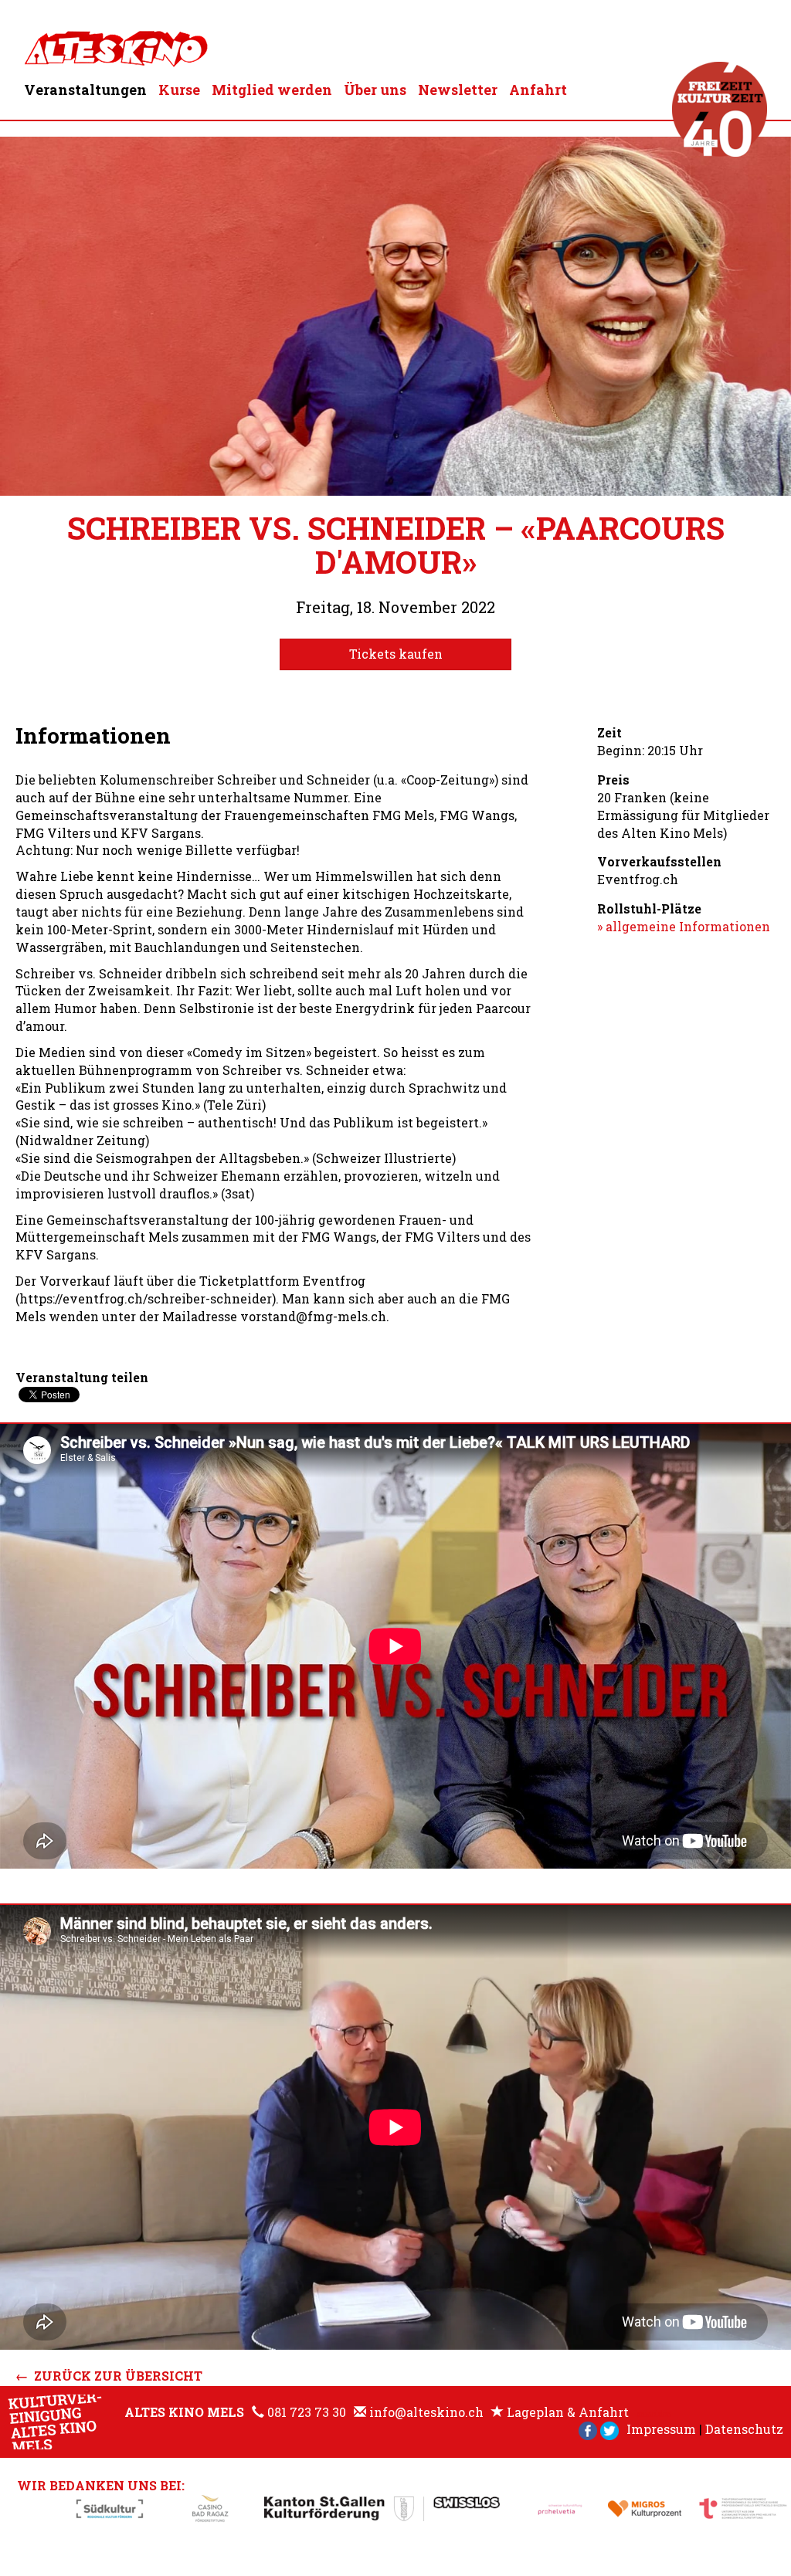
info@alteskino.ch (426, 2412)
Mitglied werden (272, 90)
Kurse (179, 90)
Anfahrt (538, 90)
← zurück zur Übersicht (109, 2376)
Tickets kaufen (396, 654)
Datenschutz (744, 2429)
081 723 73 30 (307, 2412)
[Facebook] (588, 2429)
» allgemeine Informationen (684, 926)
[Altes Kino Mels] (116, 45)
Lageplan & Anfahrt (568, 2412)
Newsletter (458, 90)
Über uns (375, 90)
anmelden (654, 2414)
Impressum (661, 2429)
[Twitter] (609, 2429)
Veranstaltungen (85, 90)
